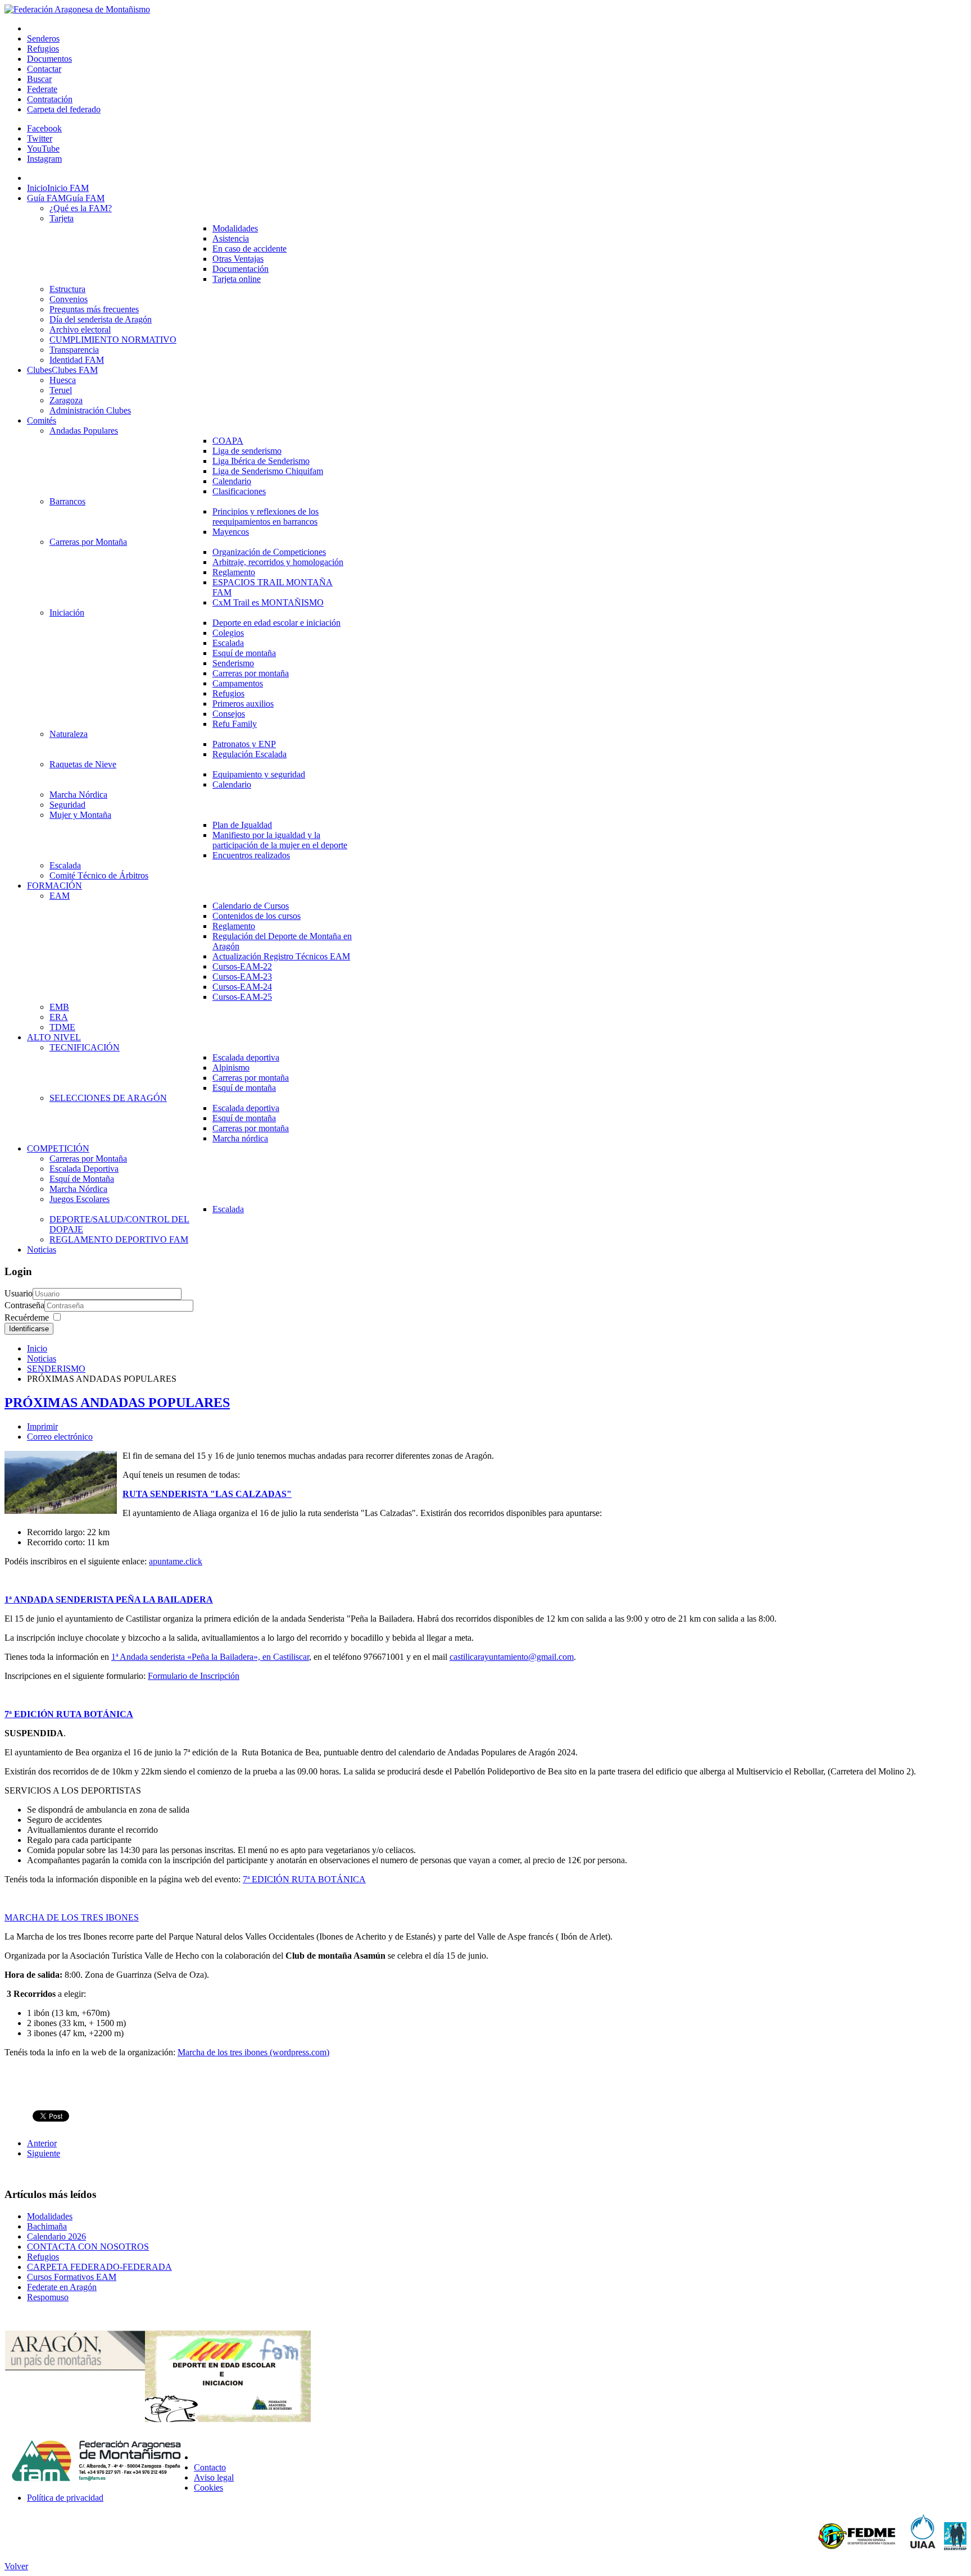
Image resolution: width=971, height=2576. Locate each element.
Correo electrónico (60, 1437)
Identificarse (29, 1329)
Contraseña (24, 1305)
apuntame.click (176, 1561)
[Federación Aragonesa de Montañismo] (77, 9)
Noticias (42, 1358)
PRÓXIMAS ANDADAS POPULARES (117, 1403)
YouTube (43, 149)
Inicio (37, 1348)
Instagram (44, 159)
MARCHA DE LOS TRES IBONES (72, 1917)
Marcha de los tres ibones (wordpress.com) (253, 2052)
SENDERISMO (56, 1369)
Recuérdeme (27, 1317)
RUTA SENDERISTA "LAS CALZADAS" (207, 1494)
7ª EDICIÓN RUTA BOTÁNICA (69, 1714)
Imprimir (42, 1426)
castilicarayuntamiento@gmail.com (512, 1657)
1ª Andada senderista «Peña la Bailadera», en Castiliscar (210, 1657)
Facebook (44, 128)
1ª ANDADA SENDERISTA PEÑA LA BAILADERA (109, 1599)
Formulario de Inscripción (194, 1676)
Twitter (40, 138)
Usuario (19, 1293)
